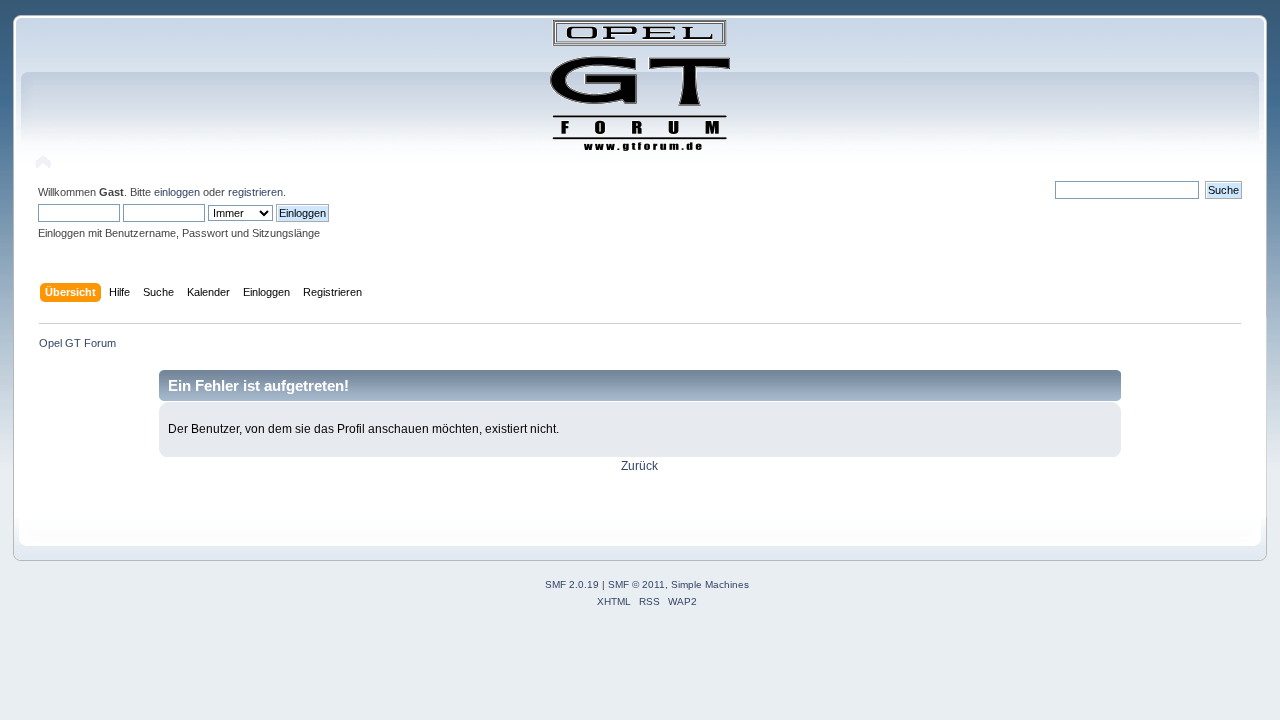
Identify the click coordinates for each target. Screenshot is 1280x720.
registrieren (255, 192)
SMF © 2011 (636, 584)
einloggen (177, 192)
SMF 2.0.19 (572, 584)
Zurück (639, 466)
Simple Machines (710, 584)
